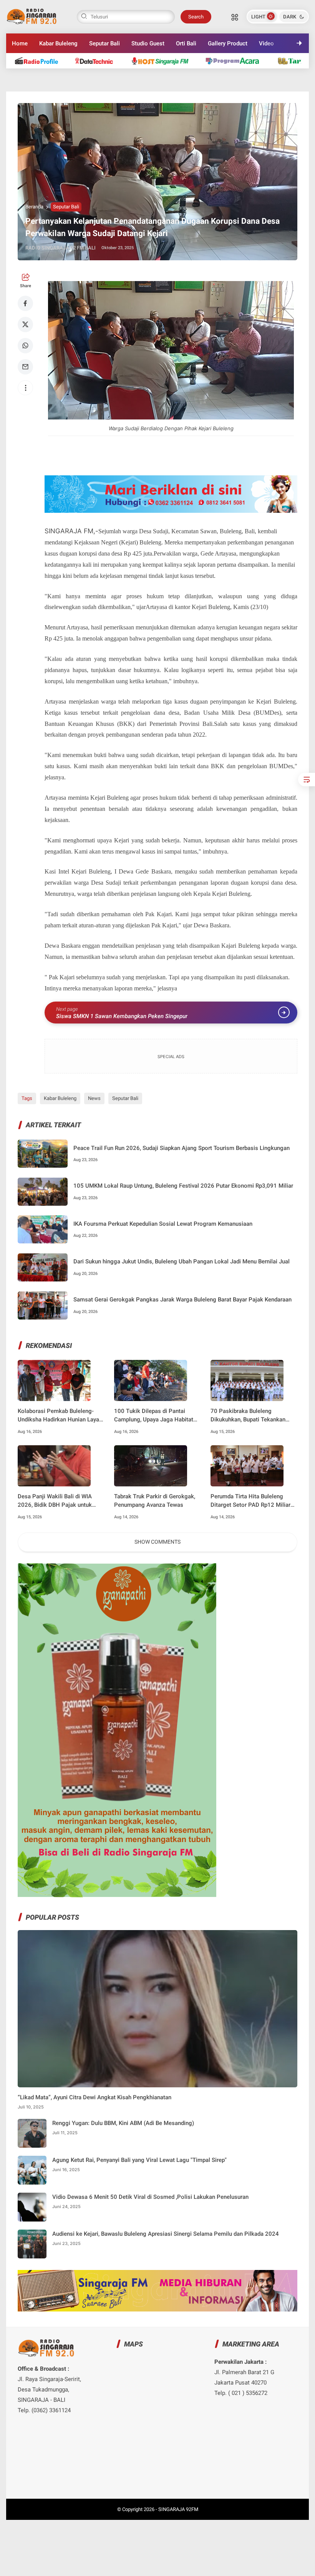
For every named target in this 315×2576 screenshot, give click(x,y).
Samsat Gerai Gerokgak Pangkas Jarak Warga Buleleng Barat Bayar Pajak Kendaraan (182, 1300)
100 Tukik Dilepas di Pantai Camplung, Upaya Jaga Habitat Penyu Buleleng (154, 1416)
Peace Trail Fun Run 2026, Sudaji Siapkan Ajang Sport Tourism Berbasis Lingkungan (182, 1148)
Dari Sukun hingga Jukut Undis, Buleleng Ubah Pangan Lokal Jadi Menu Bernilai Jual (182, 1261)
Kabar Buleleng (58, 43)
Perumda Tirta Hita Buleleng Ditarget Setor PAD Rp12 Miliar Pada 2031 (250, 1501)
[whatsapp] (25, 346)
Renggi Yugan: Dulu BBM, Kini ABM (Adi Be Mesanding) (123, 2123)
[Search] (235, 17)
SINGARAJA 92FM (178, 2509)
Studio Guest (148, 43)
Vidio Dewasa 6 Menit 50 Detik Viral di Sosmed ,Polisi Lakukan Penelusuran (150, 2197)
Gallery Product (228, 43)
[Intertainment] (163, 61)
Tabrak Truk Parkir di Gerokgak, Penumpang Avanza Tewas (155, 1501)
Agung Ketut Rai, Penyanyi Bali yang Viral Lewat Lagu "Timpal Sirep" (139, 2160)
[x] (25, 324)
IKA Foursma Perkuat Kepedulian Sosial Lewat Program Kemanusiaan (163, 1224)
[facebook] (25, 303)
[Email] (25, 367)
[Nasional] (40, 61)
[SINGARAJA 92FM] (32, 16)
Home (20, 43)
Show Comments (157, 1542)
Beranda (34, 207)
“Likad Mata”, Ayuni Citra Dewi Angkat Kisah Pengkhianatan (94, 2097)
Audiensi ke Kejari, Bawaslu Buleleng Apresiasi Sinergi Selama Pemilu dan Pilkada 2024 (166, 2234)
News (94, 1098)
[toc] (307, 780)
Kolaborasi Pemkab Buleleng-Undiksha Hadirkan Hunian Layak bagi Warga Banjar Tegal (60, 1416)
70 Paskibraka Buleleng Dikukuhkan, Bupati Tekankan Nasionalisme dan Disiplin (248, 1416)
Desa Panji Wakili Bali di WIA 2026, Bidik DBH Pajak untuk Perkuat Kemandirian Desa (55, 1501)
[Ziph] (236, 61)
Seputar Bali (104, 43)
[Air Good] (98, 61)
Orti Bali (186, 43)
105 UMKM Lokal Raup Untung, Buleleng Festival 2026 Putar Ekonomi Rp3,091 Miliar (183, 1186)
